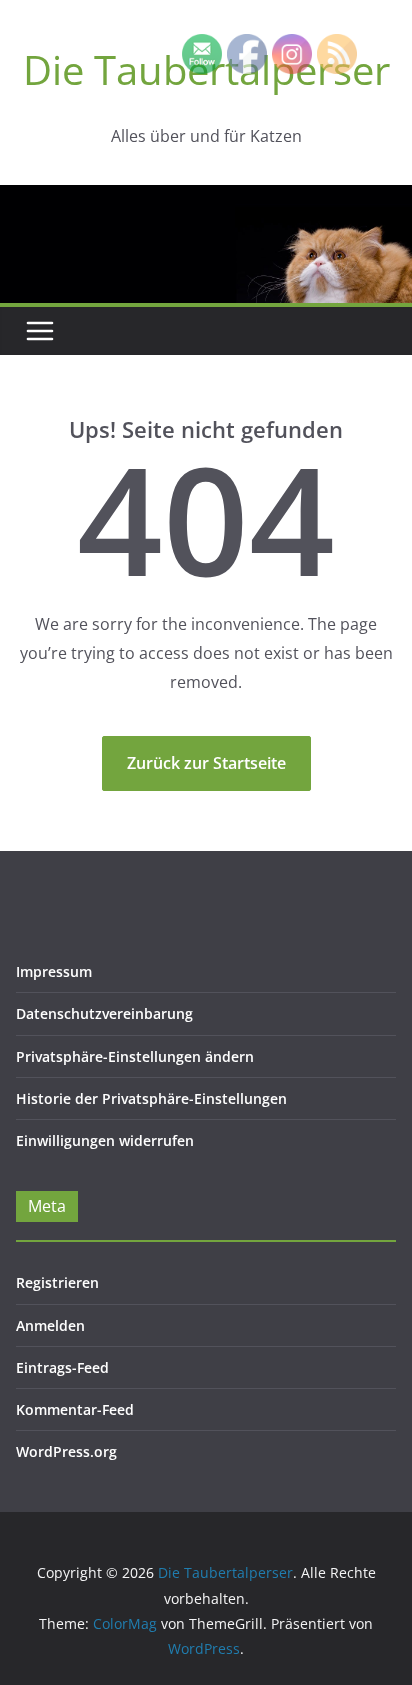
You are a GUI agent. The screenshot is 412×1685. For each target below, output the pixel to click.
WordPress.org (66, 1451)
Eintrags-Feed (62, 1367)
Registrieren (57, 1282)
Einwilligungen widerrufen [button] (105, 1140)
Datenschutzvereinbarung (104, 1013)
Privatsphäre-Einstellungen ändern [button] (135, 1056)
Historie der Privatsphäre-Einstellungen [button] (151, 1098)
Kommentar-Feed (75, 1409)
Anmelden (50, 1325)
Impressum (54, 971)
